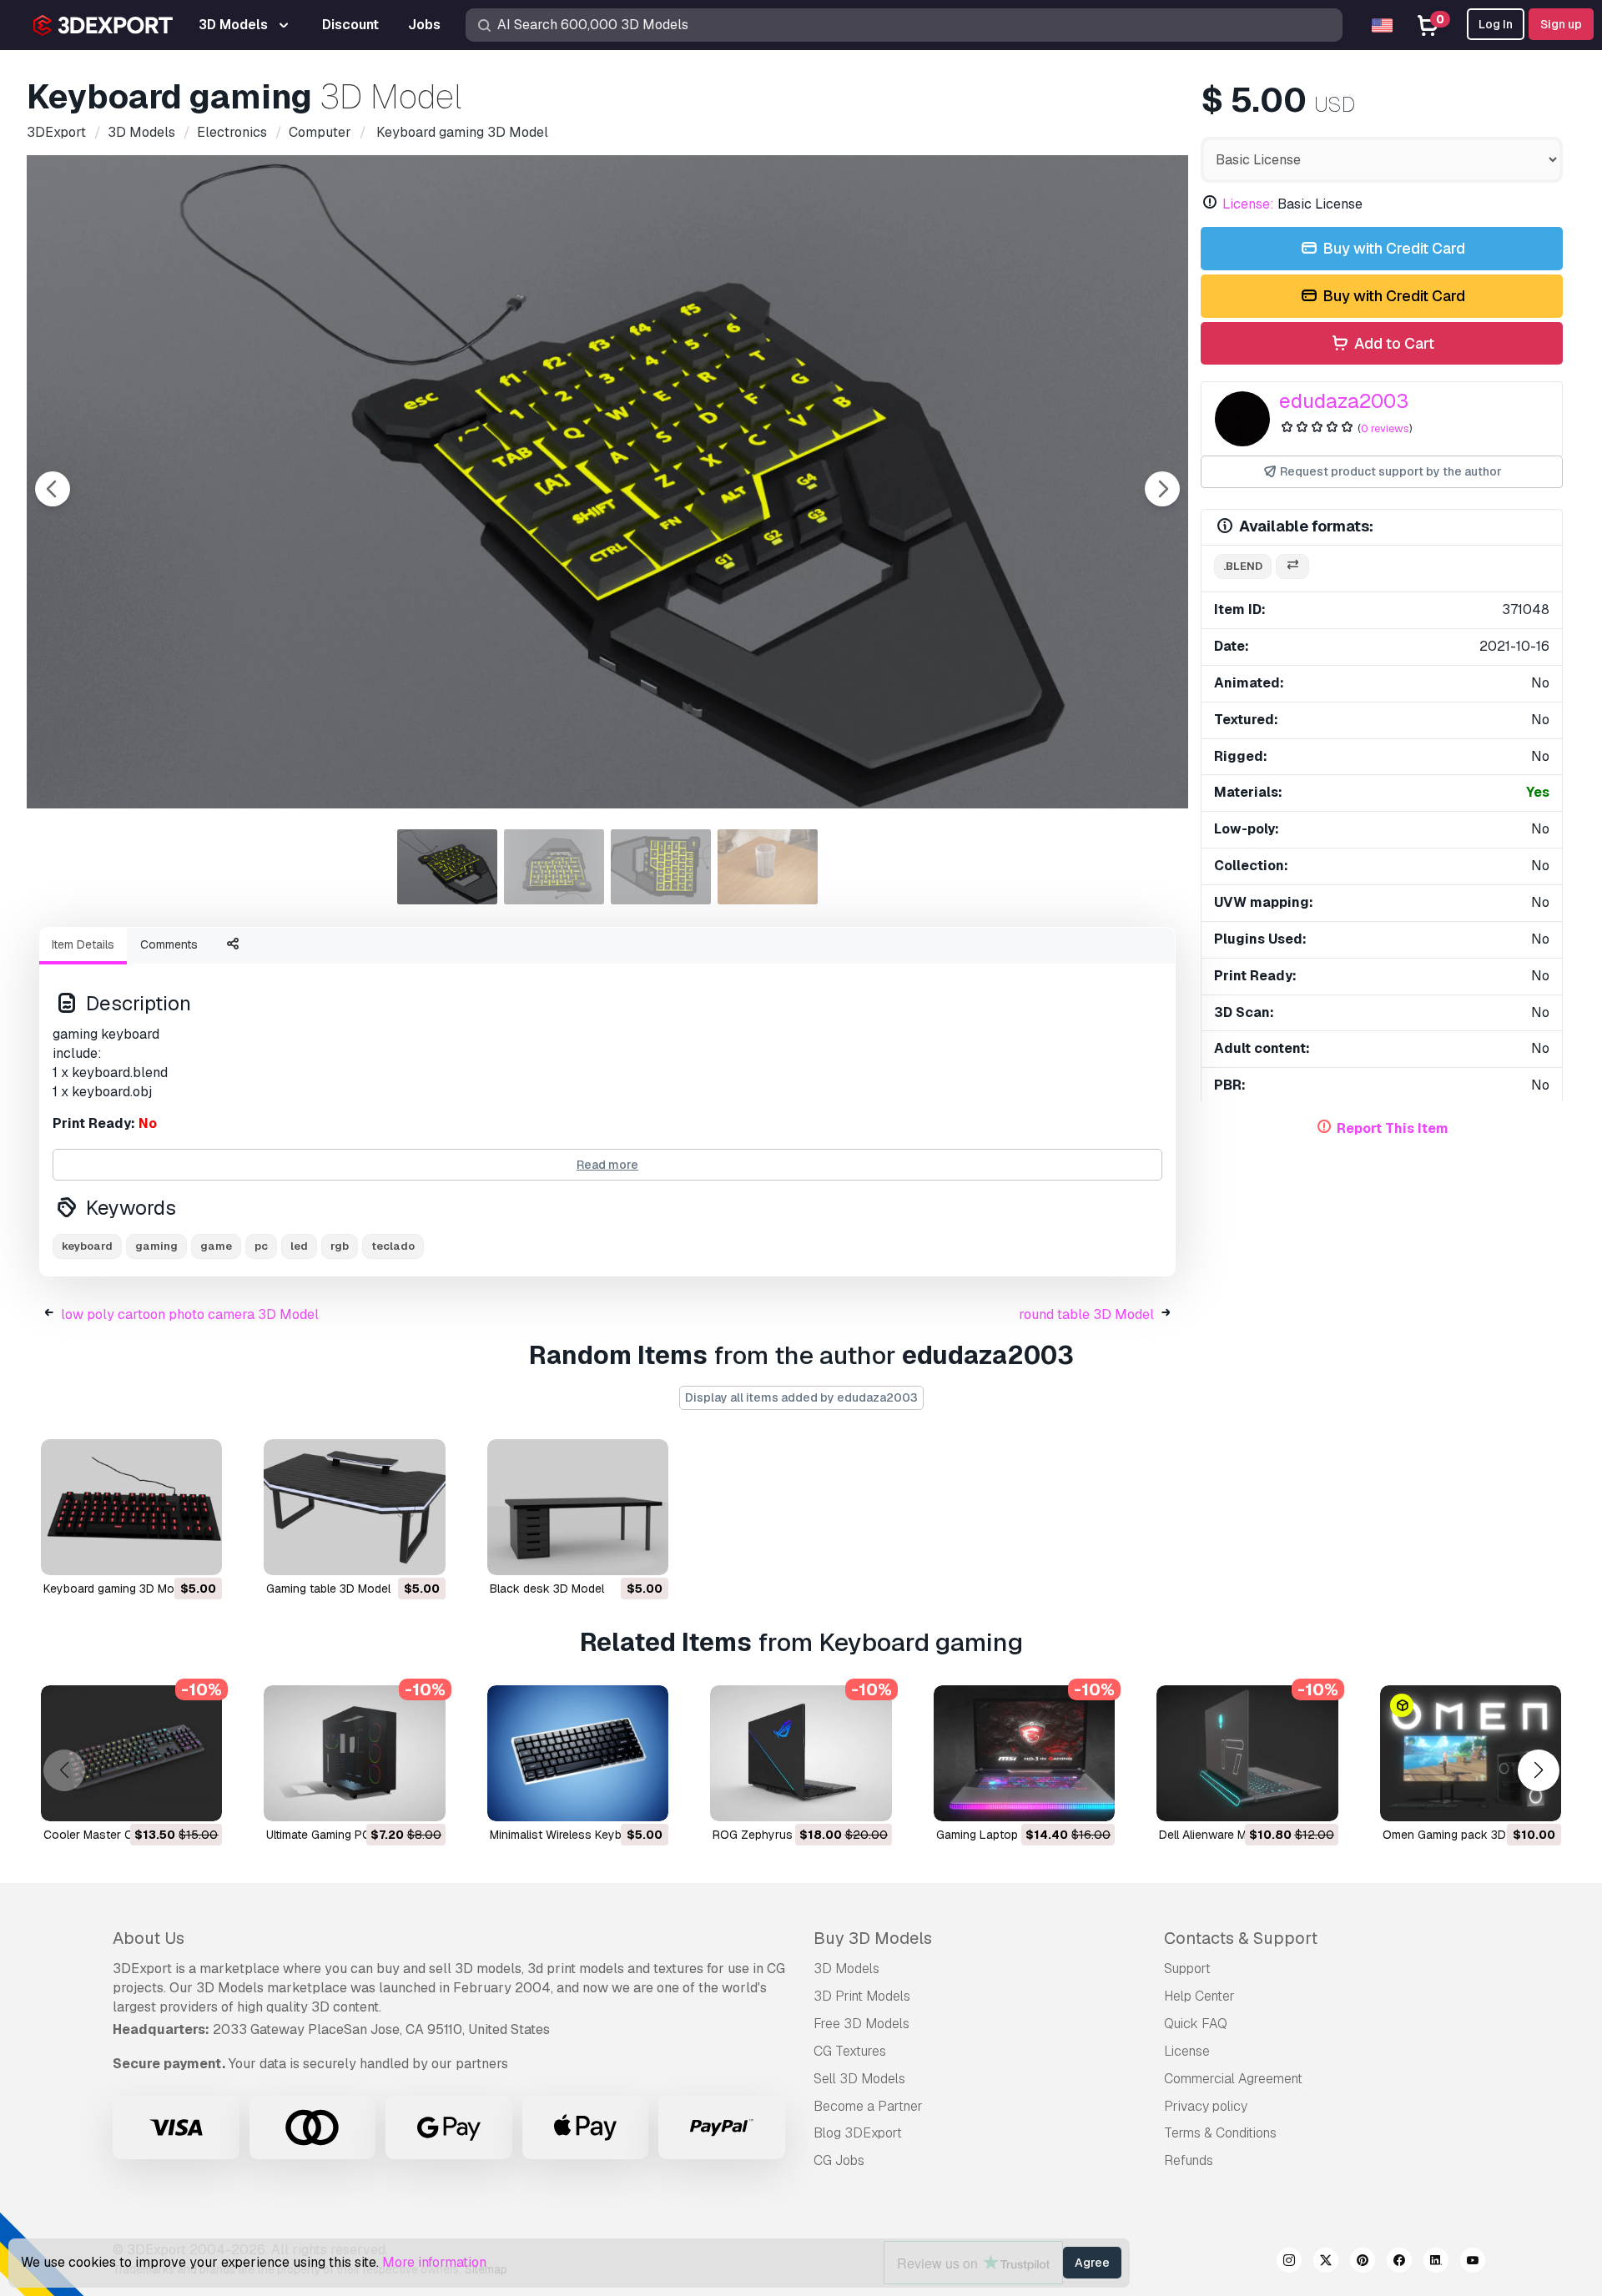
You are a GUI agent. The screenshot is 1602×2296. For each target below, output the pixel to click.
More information (434, 2262)
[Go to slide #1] (447, 867)
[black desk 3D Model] (578, 1507)
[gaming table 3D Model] (354, 1507)
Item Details (83, 944)
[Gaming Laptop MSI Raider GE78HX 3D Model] (1024, 1753)
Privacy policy (1206, 2106)
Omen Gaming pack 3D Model (1462, 1835)
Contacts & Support (1241, 1938)
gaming (156, 1246)
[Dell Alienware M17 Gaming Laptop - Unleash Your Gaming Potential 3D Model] (1247, 1753)
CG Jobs (839, 2160)
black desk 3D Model (547, 1589)
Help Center (1199, 1996)
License (1187, 2051)
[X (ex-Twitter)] (1326, 2263)
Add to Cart (1393, 343)
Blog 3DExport (858, 2133)
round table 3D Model (1086, 1314)
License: (1248, 204)
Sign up (1561, 24)
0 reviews (1385, 428)
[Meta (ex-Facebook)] (1399, 2263)
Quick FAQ (1196, 2024)
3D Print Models (862, 1996)
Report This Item (1393, 1128)
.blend (1243, 566)
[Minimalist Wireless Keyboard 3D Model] (578, 1753)
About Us (149, 1938)
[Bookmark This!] (198, 1552)
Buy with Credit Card (1392, 248)
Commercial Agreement (1233, 2079)
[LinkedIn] (1436, 2263)
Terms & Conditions (1220, 2133)
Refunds (1189, 2160)
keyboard (87, 1246)
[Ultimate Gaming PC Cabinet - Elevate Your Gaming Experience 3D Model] (354, 1753)
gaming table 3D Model (328, 1589)
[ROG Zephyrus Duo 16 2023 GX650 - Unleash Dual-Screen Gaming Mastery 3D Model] (801, 1753)
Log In (1496, 24)
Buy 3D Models (873, 1938)
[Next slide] (1162, 489)
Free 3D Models (861, 2024)
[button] (1538, 1770)
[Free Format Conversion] (1292, 567)
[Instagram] (1289, 2263)
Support (1187, 1969)
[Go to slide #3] (661, 867)
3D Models (846, 1969)
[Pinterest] (1363, 2263)
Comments (169, 944)
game (216, 1246)
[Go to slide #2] (554, 867)
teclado (393, 1246)
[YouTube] (1473, 2263)
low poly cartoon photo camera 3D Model (190, 1314)
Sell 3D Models (859, 2079)
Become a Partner (868, 2106)
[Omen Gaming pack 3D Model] (1471, 1753)
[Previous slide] (53, 489)
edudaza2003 (1344, 401)
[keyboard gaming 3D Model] (131, 1507)
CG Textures (850, 2051)
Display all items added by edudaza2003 (801, 1397)
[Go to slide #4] (768, 867)
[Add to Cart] (164, 1552)
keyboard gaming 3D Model (117, 1589)
